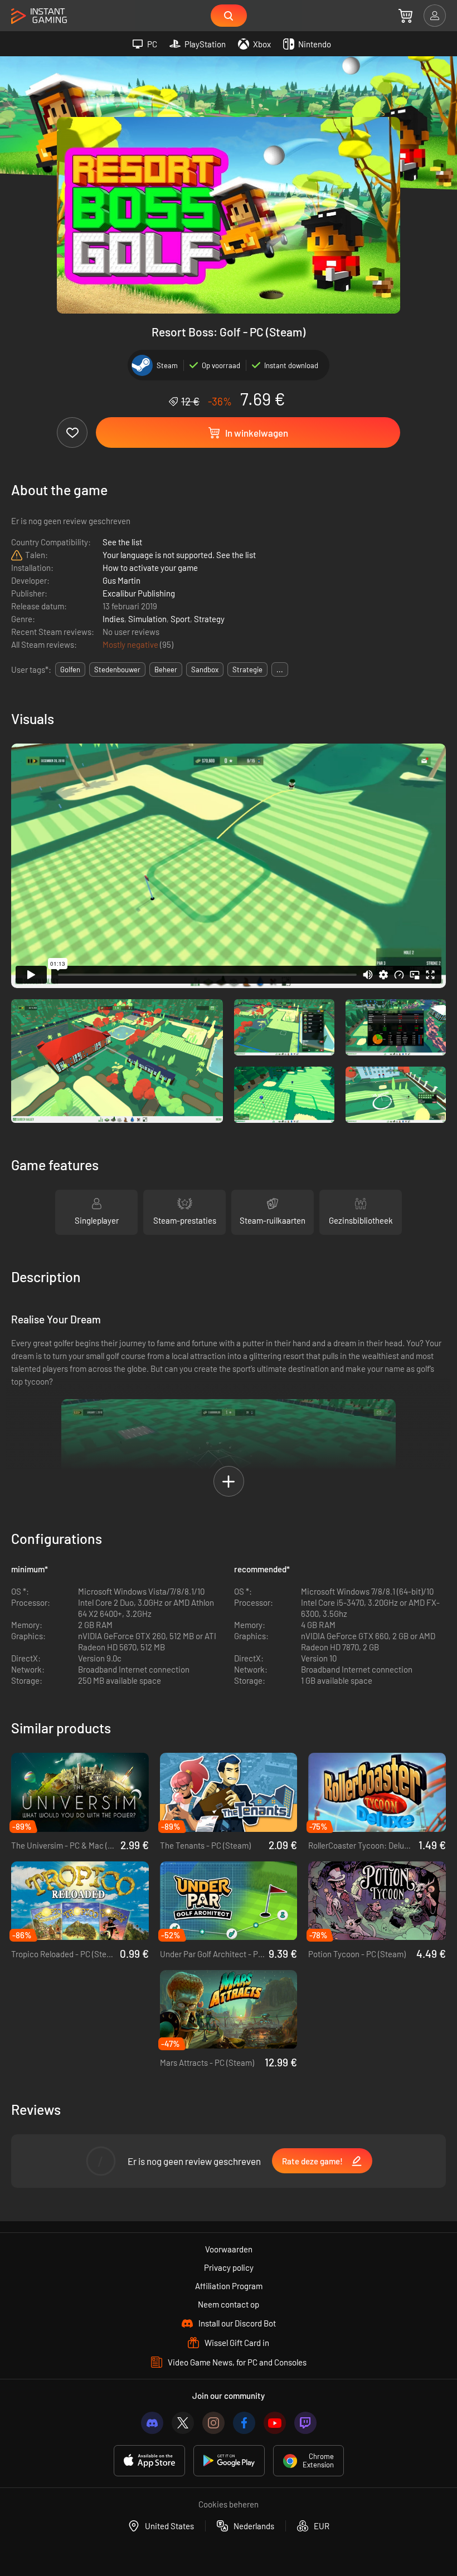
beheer (166, 669)
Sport (180, 619)
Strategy (209, 619)
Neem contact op (229, 2304)
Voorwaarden (229, 2249)
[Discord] (152, 2423)
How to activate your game (150, 568)
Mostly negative (131, 644)
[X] (183, 2423)
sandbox (205, 669)
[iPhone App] (149, 2461)
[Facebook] (244, 2423)
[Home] (39, 16)
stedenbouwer (117, 669)
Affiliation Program (229, 2286)
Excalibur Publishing (139, 593)
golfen (70, 669)
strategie (247, 669)
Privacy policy (229, 2267)
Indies (113, 619)
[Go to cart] (405, 16)
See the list (122, 542)
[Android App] (229, 2461)
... (280, 669)
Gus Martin (121, 580)
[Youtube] (275, 2423)
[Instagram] (213, 2423)
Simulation (147, 619)
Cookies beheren (229, 2504)
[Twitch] (305, 2423)
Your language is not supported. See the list (179, 555)
